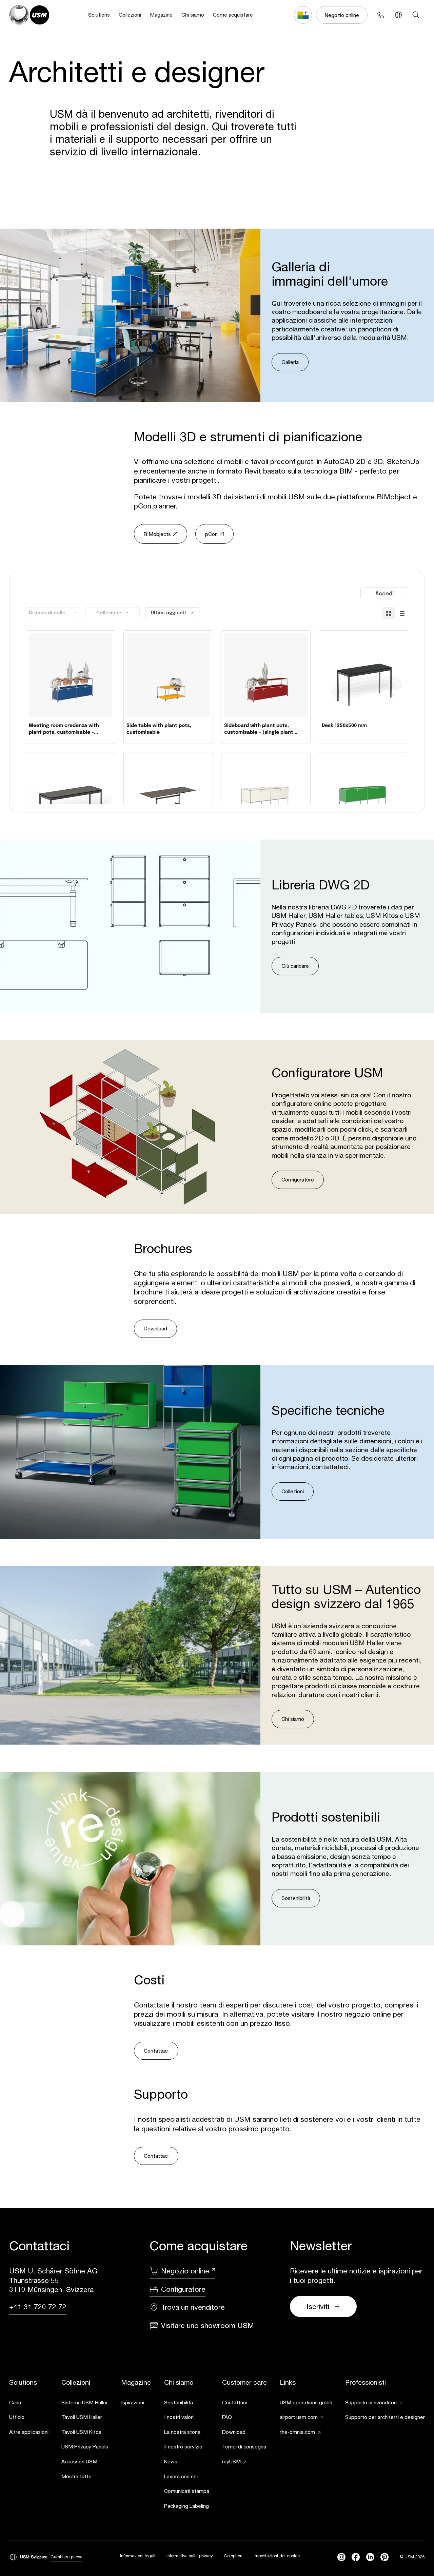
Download (155, 1328)
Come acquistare (233, 15)
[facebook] (356, 2557)
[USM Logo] (29, 15)
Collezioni (130, 15)
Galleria (290, 362)
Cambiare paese (66, 2557)
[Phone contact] (380, 15)
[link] (29, 2403)
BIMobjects (157, 534)
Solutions (99, 15)
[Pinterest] (384, 2557)
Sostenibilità (296, 1898)
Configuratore (298, 1179)
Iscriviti (318, 2306)
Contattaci (156, 2051)
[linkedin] (370, 2557)
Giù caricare (295, 966)
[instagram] (341, 2557)
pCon (211, 534)
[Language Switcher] (398, 15)
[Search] (416, 15)
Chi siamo (193, 15)
